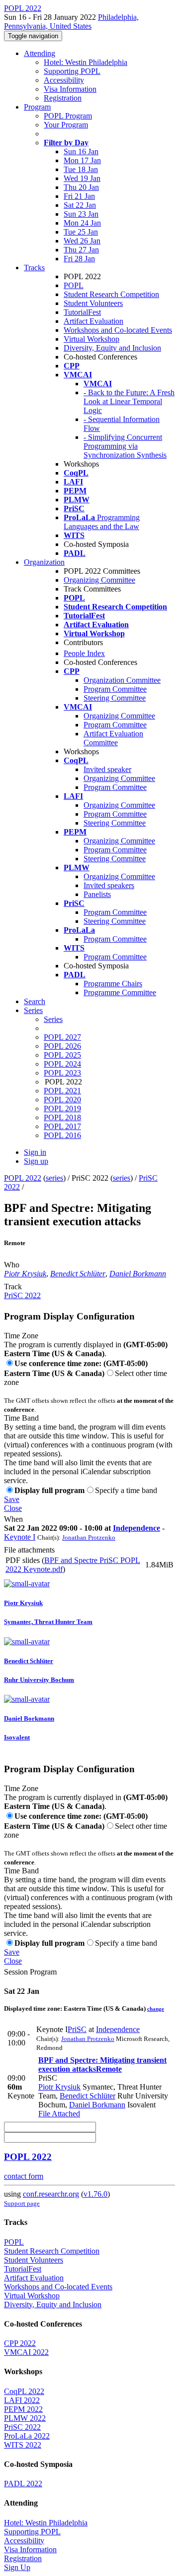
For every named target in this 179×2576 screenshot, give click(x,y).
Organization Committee (122, 680)
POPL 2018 (62, 1117)
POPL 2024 (62, 1064)
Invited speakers (109, 885)
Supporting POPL (72, 71)
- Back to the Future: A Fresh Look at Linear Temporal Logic (129, 401)
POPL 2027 (62, 1037)
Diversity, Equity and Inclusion (112, 348)
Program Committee (115, 689)
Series (53, 1019)
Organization (44, 562)
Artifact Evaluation (93, 321)
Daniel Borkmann (138, 1274)
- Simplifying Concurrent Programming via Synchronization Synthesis (125, 446)
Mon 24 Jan (82, 223)
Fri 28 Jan (79, 259)
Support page (22, 2203)
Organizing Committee (99, 580)
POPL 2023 (62, 1073)
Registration (63, 98)
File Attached (59, 2114)
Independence (136, 1528)
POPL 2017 (62, 1126)
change (156, 2009)
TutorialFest (82, 312)
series (54, 1178)
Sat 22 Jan (80, 205)
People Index (84, 653)
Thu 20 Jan (81, 187)
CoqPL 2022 (24, 2391)
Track (13, 1287)
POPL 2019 (62, 1108)
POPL (74, 285)
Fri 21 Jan (79, 196)
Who (12, 1265)
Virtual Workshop (91, 339)
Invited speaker (107, 769)
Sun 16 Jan (81, 151)
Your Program (66, 125)
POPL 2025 (62, 1055)
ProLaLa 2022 (27, 2436)
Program (37, 107)
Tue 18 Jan (81, 169)
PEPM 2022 (23, 2409)
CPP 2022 (20, 2343)
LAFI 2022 (22, 2400)
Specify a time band (126, 1490)
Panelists (97, 894)
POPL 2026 (62, 1046)
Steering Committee (115, 698)
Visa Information (70, 89)
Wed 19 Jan (82, 178)
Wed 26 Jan (82, 241)
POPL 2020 (62, 1100)
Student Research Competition (111, 294)
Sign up (36, 1161)
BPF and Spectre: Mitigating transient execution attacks (102, 2065)
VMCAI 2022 (26, 2352)
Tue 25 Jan (81, 232)
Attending (40, 53)
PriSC (77, 2029)
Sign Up (17, 2567)
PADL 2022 (23, 2484)
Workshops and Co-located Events (118, 330)
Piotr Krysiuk (25, 1274)
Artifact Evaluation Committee (113, 738)
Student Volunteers (93, 303)
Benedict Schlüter (78, 1274)
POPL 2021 (62, 1091)
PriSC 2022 (22, 1295)
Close (13, 1508)
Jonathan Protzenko (89, 1537)
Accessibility (64, 80)
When (13, 1519)
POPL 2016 (62, 1135)
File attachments (29, 1550)
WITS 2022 (23, 2445)
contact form (24, 2176)
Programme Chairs (113, 984)
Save (12, 1499)
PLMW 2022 (25, 2418)
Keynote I (20, 1537)
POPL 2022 (23, 1178)
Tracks (34, 268)
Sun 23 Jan (81, 214)
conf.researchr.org (51, 2194)
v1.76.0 (95, 2194)
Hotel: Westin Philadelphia (86, 62)
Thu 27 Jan (81, 250)
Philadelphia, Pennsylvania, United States (71, 22)
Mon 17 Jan (82, 160)
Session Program (30, 1972)
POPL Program (68, 116)
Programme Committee (120, 992)
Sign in (35, 1152)
